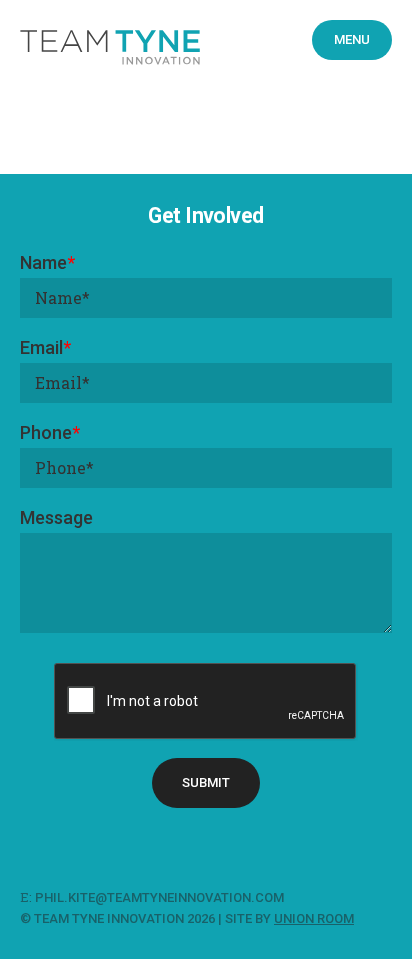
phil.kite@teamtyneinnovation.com (161, 897)
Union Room (314, 918)
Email (45, 347)
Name (47, 262)
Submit (206, 782)
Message (56, 517)
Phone (50, 432)
